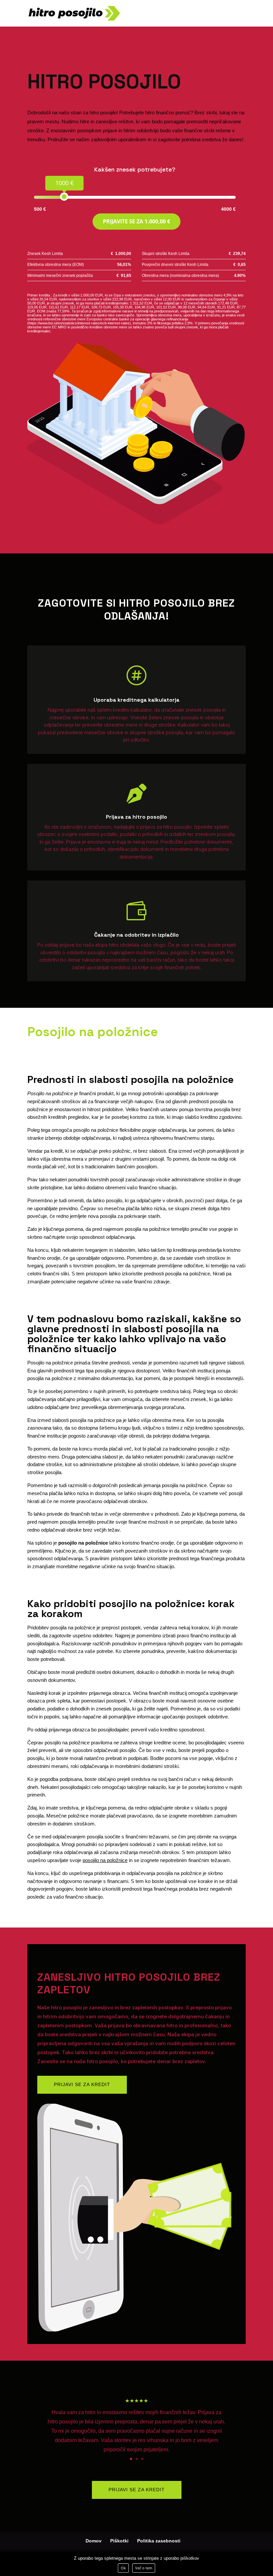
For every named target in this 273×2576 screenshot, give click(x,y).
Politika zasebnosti (159, 2541)
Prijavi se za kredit (82, 2084)
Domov (94, 2541)
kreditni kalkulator (132, 710)
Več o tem (144, 2568)
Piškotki (119, 2541)
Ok (123, 2568)
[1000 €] (64, 197)
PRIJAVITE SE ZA (136, 221)
